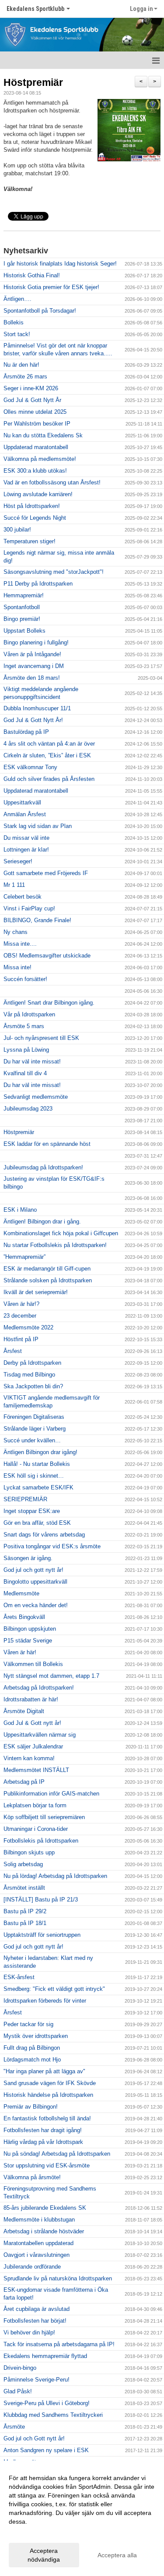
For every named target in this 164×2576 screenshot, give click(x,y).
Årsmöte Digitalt (24, 1711)
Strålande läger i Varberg (35, 1429)
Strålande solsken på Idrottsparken (48, 1280)
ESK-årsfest (19, 1977)
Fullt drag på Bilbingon (32, 2048)
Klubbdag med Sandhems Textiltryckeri (53, 2415)
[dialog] (82, 2518)
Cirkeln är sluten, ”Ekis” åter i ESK (47, 755)
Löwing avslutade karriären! (38, 494)
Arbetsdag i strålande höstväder (44, 2231)
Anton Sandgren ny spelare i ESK (46, 2450)
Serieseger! (18, 861)
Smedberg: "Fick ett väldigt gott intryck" (54, 1989)
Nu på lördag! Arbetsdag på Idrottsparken (55, 1876)
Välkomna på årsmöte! (32, 2177)
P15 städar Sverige (28, 1641)
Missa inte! (17, 967)
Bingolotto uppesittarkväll (35, 1582)
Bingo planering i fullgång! (36, 642)
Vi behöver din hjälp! (29, 2332)
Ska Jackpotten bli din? (33, 1386)
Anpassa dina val (32, 2533)
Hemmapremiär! (24, 595)
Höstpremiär (33, 82)
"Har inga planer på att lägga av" (44, 2071)
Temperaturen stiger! (30, 541)
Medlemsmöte (21, 1593)
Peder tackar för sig (28, 2024)
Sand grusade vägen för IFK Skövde (50, 2083)
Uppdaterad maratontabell (36, 447)
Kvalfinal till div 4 (25, 1073)
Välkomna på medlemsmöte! (40, 459)
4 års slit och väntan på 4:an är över (49, 744)
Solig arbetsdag (23, 1864)
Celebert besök (23, 897)
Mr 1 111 (14, 885)
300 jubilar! (17, 530)
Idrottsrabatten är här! (31, 1699)
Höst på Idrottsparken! (32, 506)
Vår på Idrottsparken (29, 1014)
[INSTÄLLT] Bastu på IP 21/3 (41, 1900)
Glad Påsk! (18, 2391)
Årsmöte (14, 2427)
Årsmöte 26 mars (25, 377)
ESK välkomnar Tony (30, 767)
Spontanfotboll (22, 607)
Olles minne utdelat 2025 (35, 412)
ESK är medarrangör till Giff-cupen (47, 1269)
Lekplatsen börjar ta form (35, 1805)
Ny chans (16, 932)
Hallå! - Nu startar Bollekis (37, 1464)
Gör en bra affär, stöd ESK (37, 1523)
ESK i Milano (20, 1210)
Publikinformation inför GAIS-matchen (51, 1794)
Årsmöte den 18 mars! (32, 678)
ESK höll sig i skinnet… (34, 1476)
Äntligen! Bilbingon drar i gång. (42, 1222)
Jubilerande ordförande (32, 2267)
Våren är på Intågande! (32, 654)
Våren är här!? (21, 1304)
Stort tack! (17, 334)
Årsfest (13, 1351)
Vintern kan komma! (29, 1758)
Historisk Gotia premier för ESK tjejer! (51, 287)
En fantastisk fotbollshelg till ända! (47, 2118)
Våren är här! (20, 1652)
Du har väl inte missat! (32, 1061)
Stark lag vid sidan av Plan (38, 826)
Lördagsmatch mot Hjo (32, 2060)
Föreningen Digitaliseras (34, 1417)
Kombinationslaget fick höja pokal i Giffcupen (61, 1233)
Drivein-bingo (20, 2368)
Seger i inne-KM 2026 (31, 388)
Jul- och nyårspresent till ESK (41, 1038)
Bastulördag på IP (26, 732)
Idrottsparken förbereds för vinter (45, 2001)
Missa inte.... (20, 944)
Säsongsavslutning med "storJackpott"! (54, 572)
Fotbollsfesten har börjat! (35, 2321)
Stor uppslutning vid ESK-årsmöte (47, 2165)
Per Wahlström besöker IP (37, 424)
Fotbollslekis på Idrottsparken (41, 1841)
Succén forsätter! (25, 979)
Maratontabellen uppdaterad (38, 2243)
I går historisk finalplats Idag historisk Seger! (60, 264)
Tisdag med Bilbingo (29, 1375)
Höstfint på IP (21, 1339)
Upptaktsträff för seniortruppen (42, 1935)
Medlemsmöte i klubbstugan (39, 2220)
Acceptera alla (117, 2555)
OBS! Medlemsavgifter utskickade (47, 956)
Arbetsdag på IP (24, 1782)
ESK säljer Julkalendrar (33, 1746)
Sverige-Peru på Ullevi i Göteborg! (47, 2403)
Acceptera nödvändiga (44, 2555)
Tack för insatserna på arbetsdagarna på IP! (59, 2344)
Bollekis (14, 322)
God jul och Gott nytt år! (34, 2438)
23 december (20, 1316)
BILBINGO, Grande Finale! (37, 920)
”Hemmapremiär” (24, 1257)
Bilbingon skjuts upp (29, 1852)
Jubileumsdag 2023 (28, 1109)
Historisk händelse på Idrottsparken (48, 2095)
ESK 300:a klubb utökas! (35, 471)
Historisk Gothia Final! (32, 275)
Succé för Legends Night (35, 518)
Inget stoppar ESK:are (32, 1511)
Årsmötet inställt (24, 1888)
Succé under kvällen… (32, 1440)
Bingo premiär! (22, 619)
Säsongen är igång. (28, 1558)
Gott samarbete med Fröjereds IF (46, 873)
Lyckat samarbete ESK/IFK (38, 1487)
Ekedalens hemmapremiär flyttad (45, 2356)
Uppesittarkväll (22, 802)
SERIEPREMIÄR (25, 1499)
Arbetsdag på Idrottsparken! (39, 1688)
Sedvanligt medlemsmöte (36, 1097)
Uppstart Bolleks (24, 631)
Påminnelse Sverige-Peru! (37, 2380)
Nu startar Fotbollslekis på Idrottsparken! (55, 1245)
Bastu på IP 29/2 (25, 1911)
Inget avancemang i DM (34, 666)
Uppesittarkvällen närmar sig (40, 1735)
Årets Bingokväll (24, 1617)
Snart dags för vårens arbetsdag (44, 1535)
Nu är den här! (21, 365)
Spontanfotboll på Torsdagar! (40, 311)
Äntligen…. (17, 299)
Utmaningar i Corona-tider (36, 1829)
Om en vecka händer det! (36, 1605)
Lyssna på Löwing (26, 1050)
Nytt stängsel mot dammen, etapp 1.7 (51, 1676)
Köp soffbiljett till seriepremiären (44, 1817)
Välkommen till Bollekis (33, 1664)
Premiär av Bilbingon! (31, 2107)
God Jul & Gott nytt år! (32, 1723)
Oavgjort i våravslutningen (37, 2255)
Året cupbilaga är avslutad (37, 2309)
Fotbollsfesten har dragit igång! (43, 2130)
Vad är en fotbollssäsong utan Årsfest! (52, 482)
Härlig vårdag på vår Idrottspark (43, 2142)
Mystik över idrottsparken (36, 2036)
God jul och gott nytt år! (33, 1570)
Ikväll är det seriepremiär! (36, 1292)
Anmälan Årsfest (25, 814)
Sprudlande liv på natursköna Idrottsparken (58, 2278)
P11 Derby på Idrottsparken (38, 584)
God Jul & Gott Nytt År (32, 400)
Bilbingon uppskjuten (30, 1629)
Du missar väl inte (26, 838)
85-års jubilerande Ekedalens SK (45, 2208)
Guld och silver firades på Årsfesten (49, 779)
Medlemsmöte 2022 (28, 1327)
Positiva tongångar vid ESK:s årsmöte (52, 1546)
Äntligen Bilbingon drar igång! (40, 1452)
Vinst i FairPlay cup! (29, 908)
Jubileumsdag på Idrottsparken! (43, 1167)
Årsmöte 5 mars (24, 1026)
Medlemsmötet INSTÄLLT (36, 1770)
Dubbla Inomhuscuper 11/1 (37, 708)
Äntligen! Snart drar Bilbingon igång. (49, 1003)
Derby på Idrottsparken (32, 1363)
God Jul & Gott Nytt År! (33, 720)
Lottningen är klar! (26, 850)
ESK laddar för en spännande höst (47, 1144)
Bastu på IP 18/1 (25, 1923)
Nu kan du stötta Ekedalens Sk (43, 435)
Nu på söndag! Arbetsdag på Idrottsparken (57, 2154)
